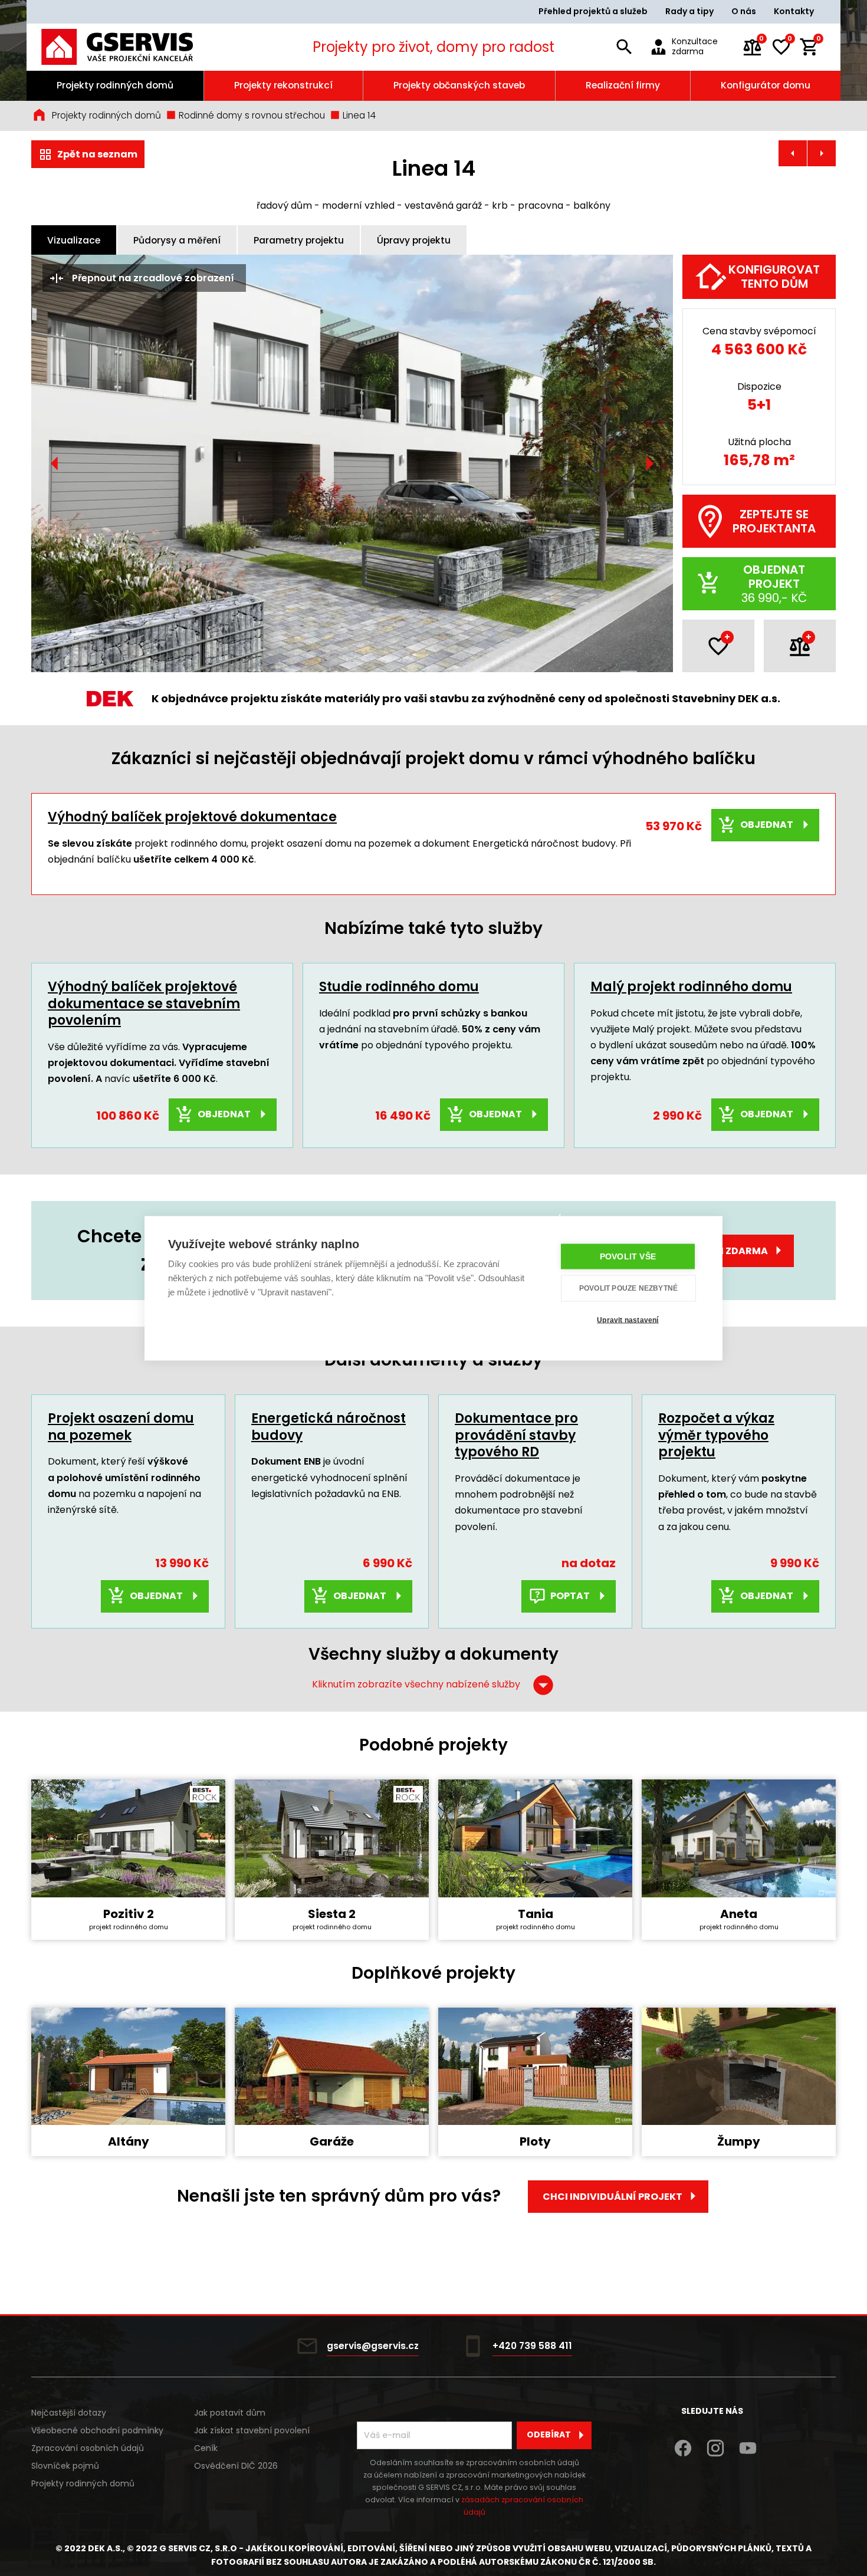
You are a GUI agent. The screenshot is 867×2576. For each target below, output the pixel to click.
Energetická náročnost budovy (329, 1427)
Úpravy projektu (414, 240)
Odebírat (549, 2434)
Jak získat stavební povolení (252, 2430)
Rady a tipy (689, 11)
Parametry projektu (299, 240)
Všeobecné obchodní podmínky (97, 2430)
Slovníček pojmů (65, 2466)
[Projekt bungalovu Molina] (822, 153)
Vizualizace (74, 240)
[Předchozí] (55, 463)
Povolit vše (628, 1256)
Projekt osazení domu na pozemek (121, 1427)
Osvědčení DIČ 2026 (236, 2466)
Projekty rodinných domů (115, 85)
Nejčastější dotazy (69, 2413)
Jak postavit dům (230, 2413)
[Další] (649, 463)
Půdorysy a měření (177, 240)
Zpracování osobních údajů (88, 2448)
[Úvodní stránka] (133, 47)
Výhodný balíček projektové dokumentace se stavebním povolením (144, 1004)
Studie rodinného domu (399, 987)
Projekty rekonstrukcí (283, 85)
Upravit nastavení (628, 1320)
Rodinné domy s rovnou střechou (251, 115)
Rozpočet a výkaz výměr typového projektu (716, 1435)
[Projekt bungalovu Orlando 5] (793, 153)
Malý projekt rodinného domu (691, 987)
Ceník (206, 2448)
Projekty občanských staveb (459, 85)
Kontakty (794, 11)
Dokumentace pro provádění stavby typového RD (516, 1435)
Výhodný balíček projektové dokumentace (192, 817)
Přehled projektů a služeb (593, 11)
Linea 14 (358, 115)
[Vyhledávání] (624, 47)
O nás (744, 11)
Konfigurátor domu (766, 85)
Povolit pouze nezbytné (628, 1288)
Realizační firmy (623, 85)
